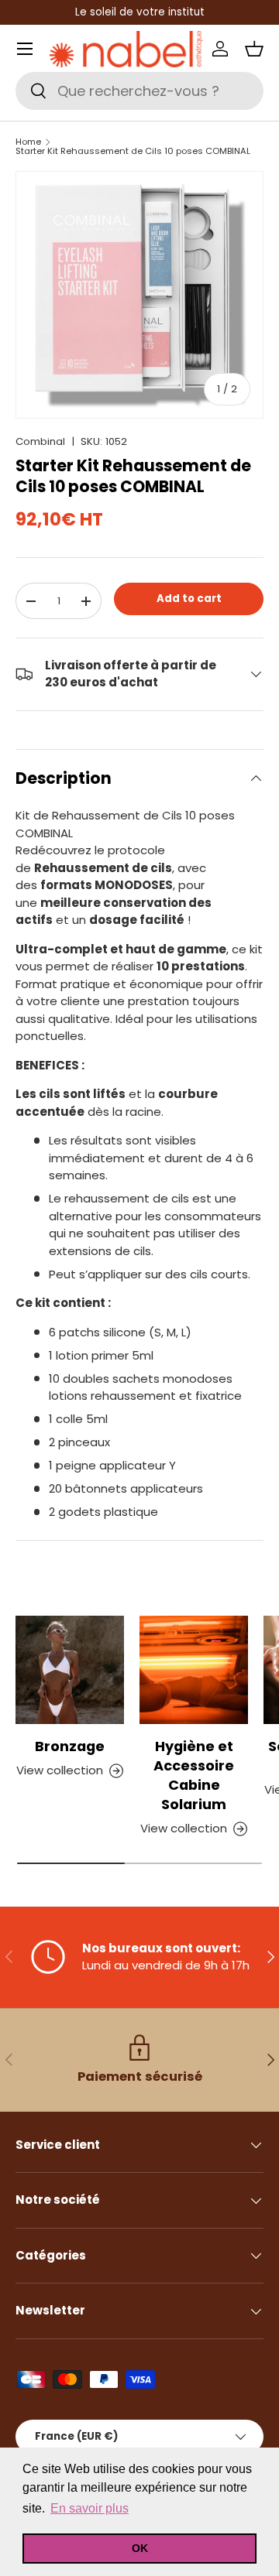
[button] (254, 49)
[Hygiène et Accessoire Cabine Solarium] (194, 1670)
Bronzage (70, 1746)
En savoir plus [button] (90, 2508)
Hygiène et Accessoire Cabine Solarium (194, 1775)
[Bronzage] (70, 1670)
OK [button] (140, 2548)
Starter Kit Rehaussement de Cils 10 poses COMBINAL (133, 151)
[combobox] (139, 91)
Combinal (40, 441)
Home (28, 142)
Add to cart (189, 599)
